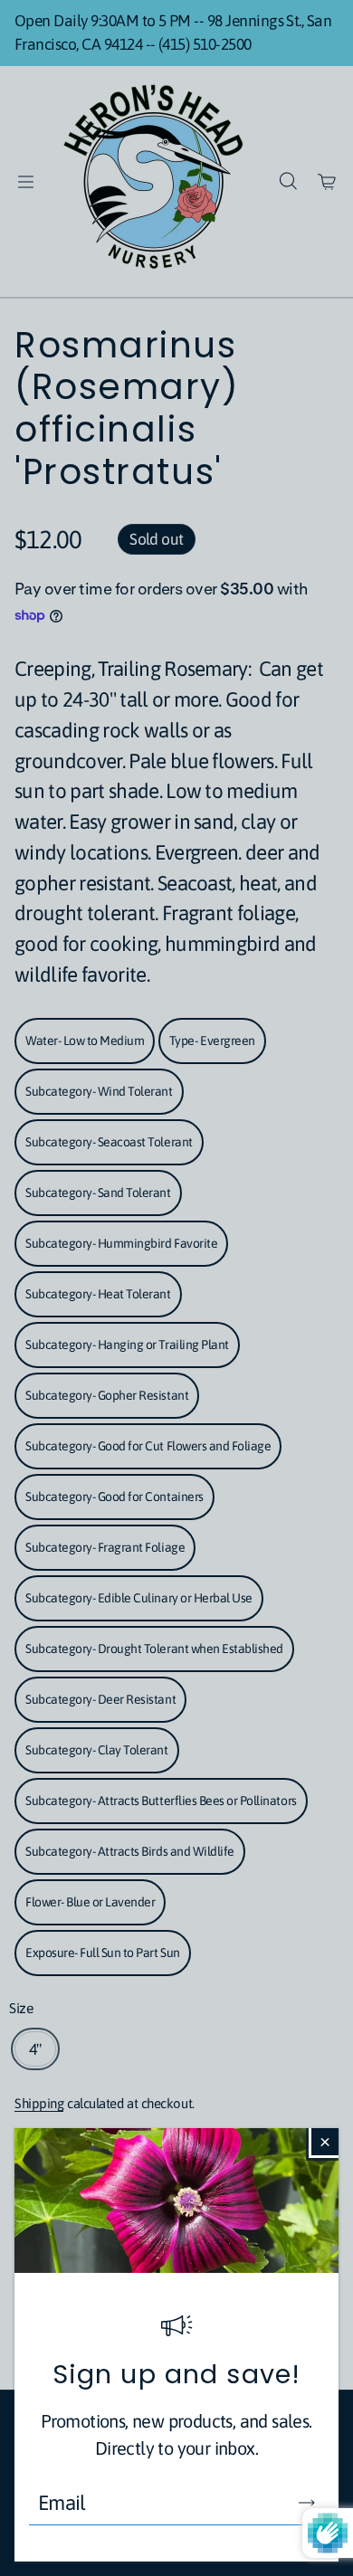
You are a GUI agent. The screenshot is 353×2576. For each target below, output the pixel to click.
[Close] (325, 2142)
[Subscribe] (307, 2503)
